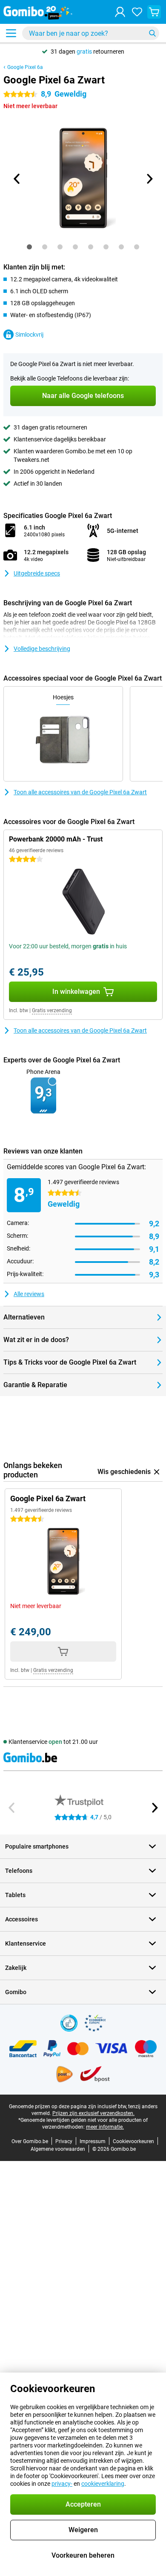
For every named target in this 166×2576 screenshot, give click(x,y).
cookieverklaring (103, 2484)
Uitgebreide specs (37, 573)
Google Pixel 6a (25, 67)
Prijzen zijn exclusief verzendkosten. (93, 2113)
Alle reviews (29, 1294)
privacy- (62, 2484)
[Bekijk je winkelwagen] (154, 12)
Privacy (64, 2141)
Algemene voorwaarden (58, 2149)
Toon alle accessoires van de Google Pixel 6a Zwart (80, 792)
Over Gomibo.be (30, 2141)
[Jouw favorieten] (137, 12)
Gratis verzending (52, 1010)
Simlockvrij (29, 335)
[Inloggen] (120, 12)
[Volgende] (149, 179)
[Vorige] (17, 179)
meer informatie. (105, 2127)
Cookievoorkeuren (133, 2141)
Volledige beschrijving (42, 649)
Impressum (93, 2141)
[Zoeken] (152, 33)
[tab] (29, 247)
